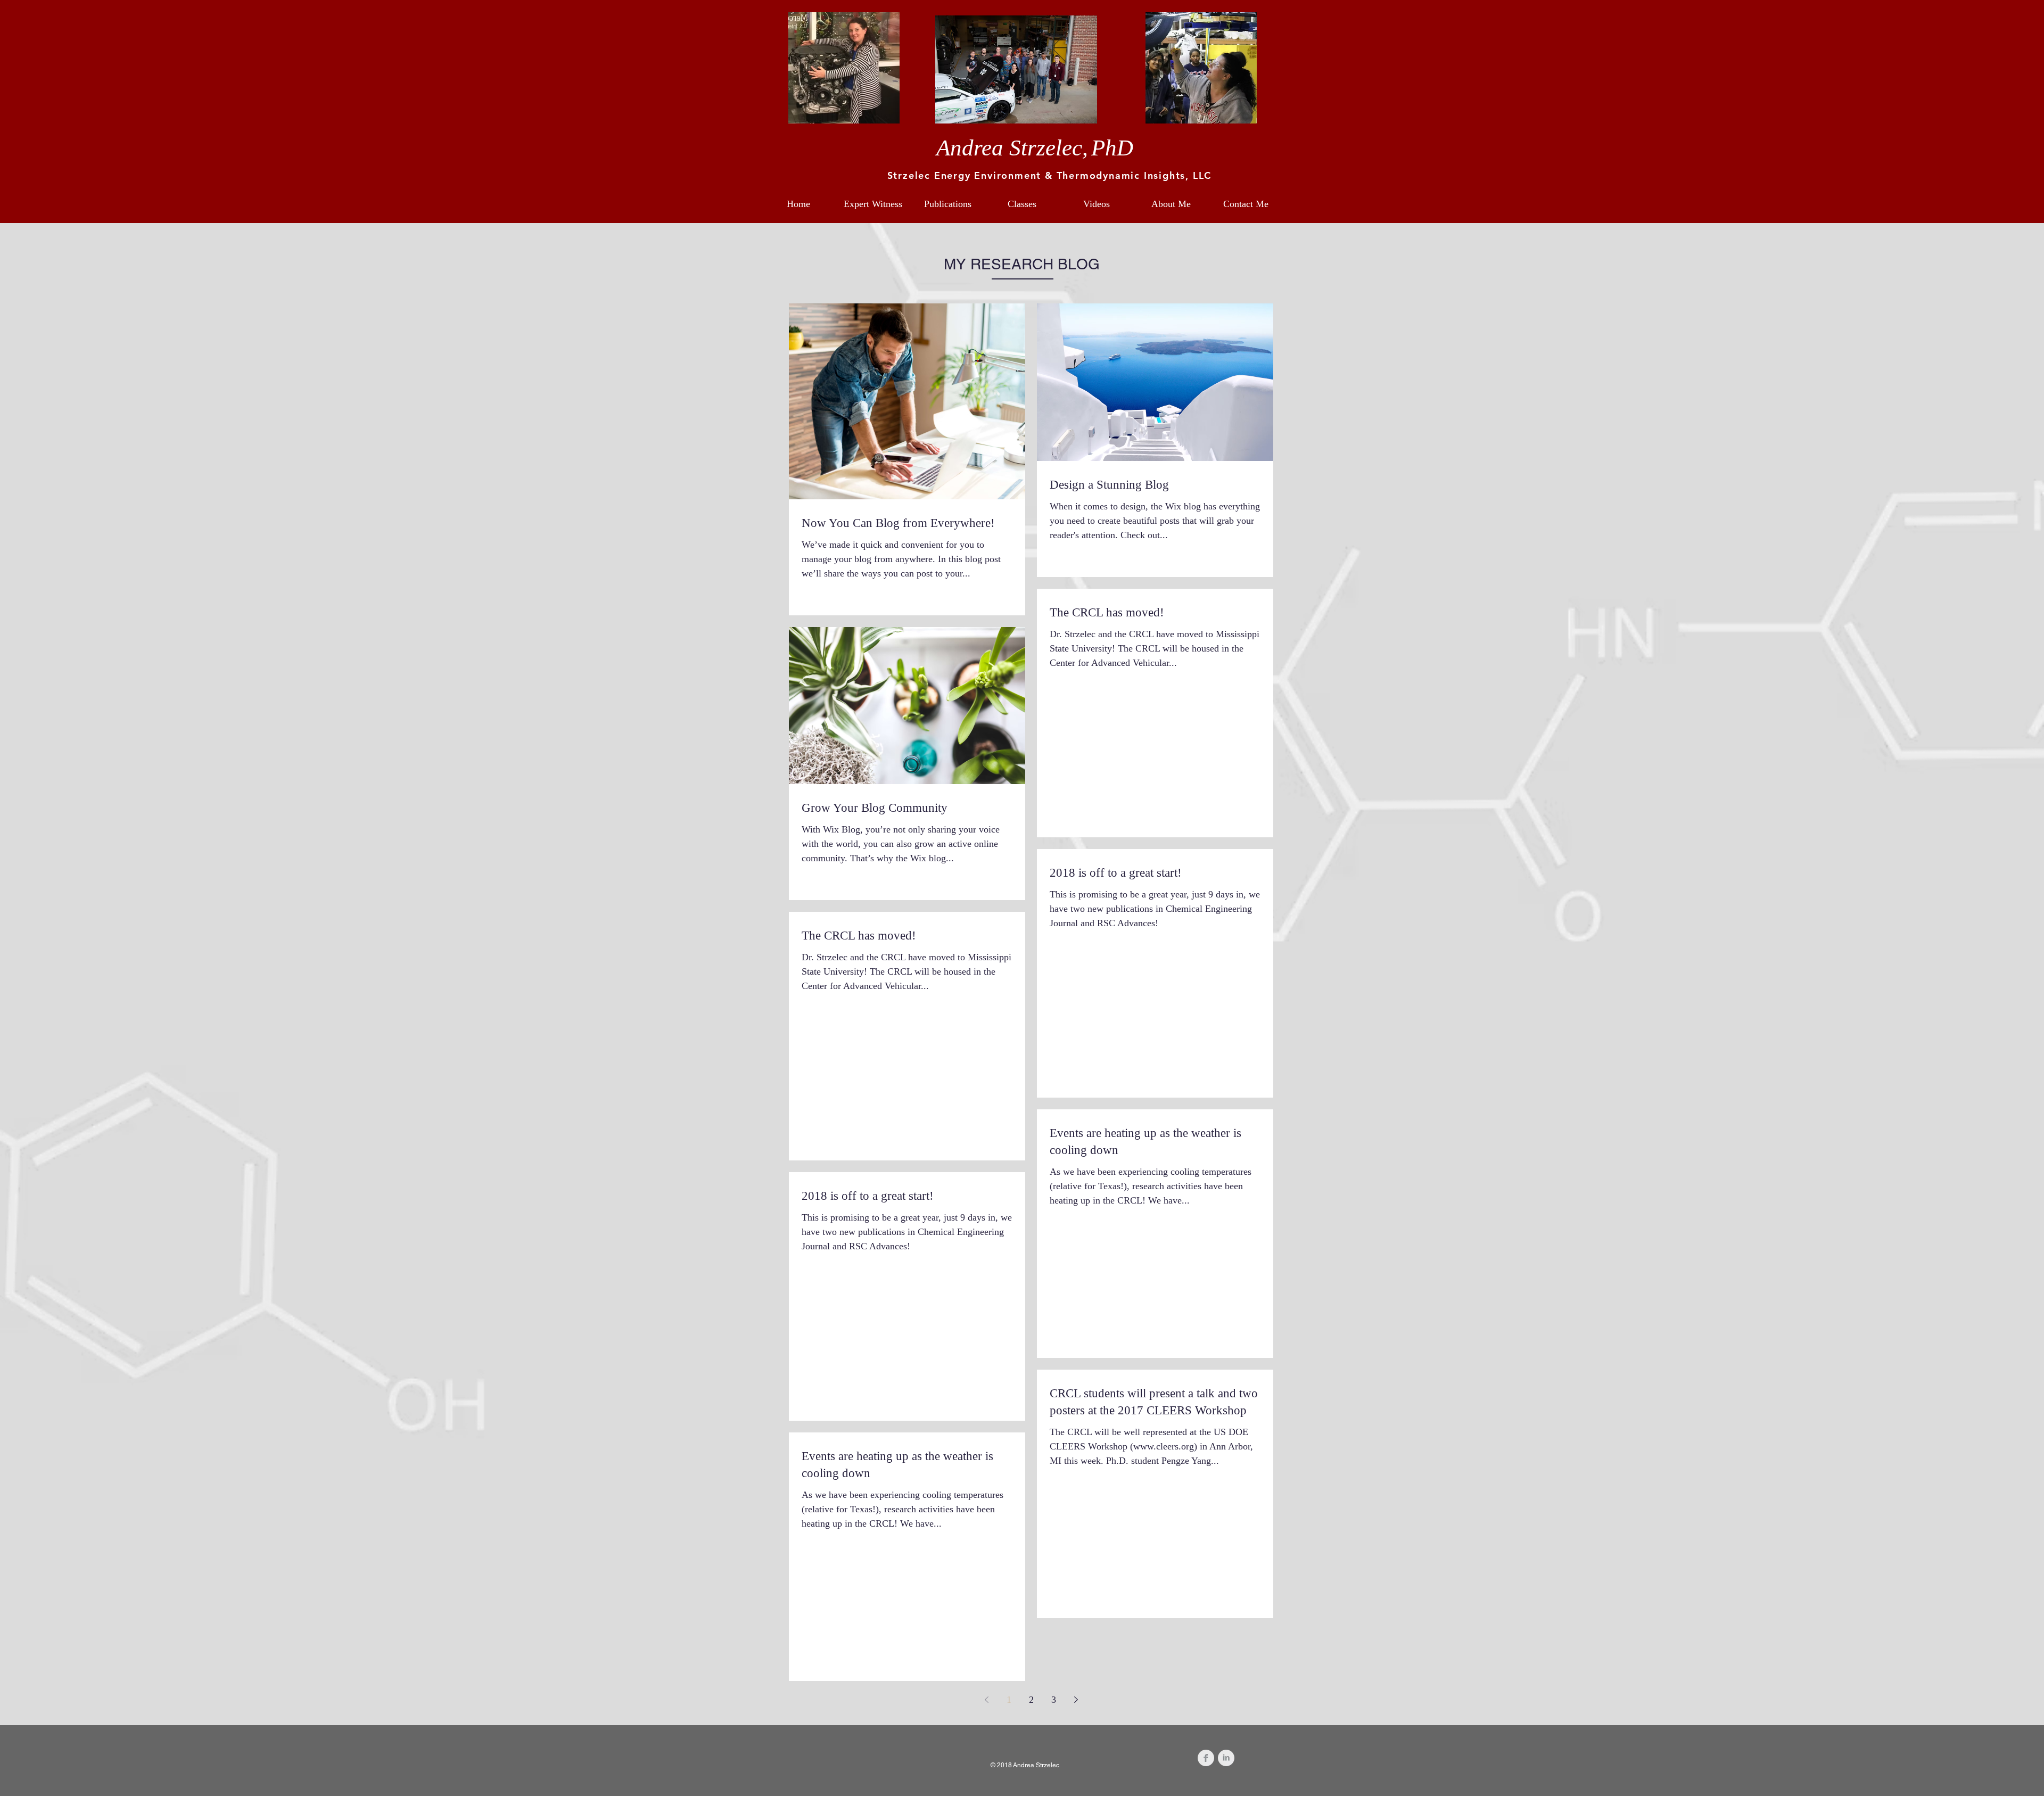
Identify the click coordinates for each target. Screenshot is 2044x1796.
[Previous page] (986, 1700)
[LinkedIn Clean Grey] (1226, 1758)
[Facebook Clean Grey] (1206, 1758)
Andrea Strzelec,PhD (1035, 148)
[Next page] (1076, 1700)
